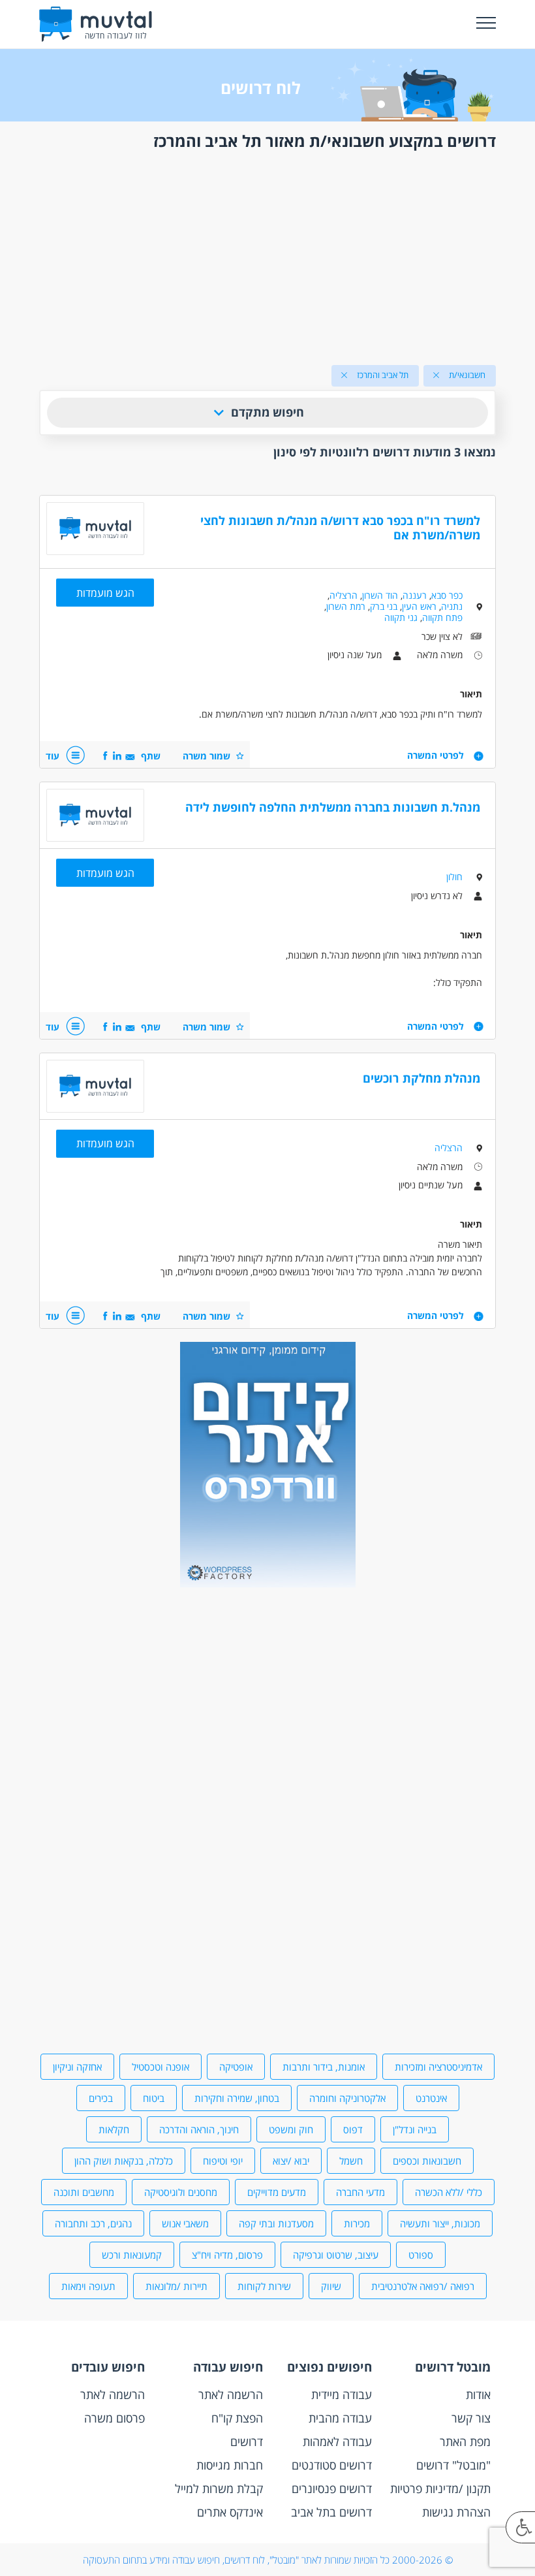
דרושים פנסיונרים (332, 2489)
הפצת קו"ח (237, 2418)
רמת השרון (346, 606)
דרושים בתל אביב (331, 2512)
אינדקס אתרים (230, 2512)
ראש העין (419, 606)
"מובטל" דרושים (453, 2465)
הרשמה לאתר (231, 2394)
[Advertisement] (267, 255)
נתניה (452, 606)
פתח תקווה (442, 617)
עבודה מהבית (340, 2418)
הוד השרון (380, 595)
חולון (454, 877)
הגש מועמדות (105, 593)
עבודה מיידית (342, 2394)
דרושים (247, 2441)
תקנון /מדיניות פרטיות (440, 2489)
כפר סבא (447, 595)
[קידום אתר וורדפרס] (268, 1584)
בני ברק (384, 606)
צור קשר (471, 2418)
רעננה (415, 595)
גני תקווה (401, 617)
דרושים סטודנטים (332, 2465)
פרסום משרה (115, 2418)
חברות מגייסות (230, 2465)
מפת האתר (465, 2441)
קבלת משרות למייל (219, 2489)
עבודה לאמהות (337, 2441)
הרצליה (344, 595)
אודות (478, 2394)
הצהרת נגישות (456, 2512)
